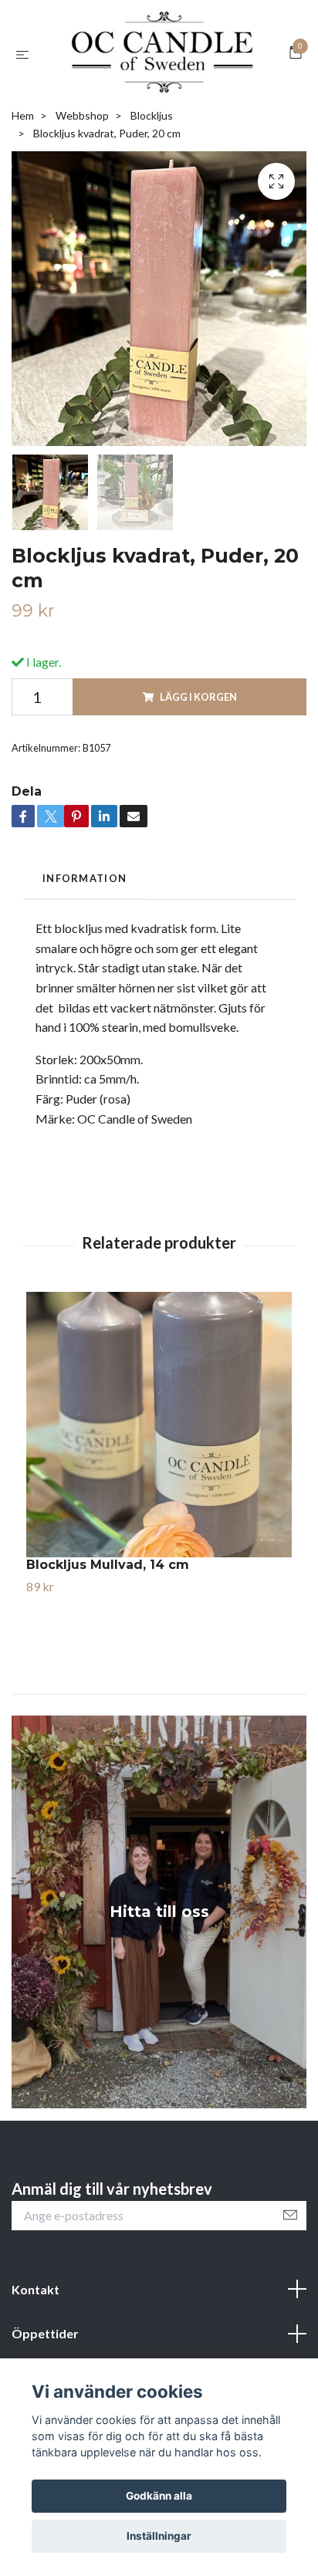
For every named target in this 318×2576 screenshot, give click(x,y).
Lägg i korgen (198, 785)
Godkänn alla (159, 2496)
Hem (23, 203)
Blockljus (152, 203)
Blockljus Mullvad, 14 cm (108, 1653)
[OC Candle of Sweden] (159, 98)
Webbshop (82, 203)
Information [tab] (85, 966)
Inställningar (159, 2536)
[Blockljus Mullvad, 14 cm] (159, 1513)
